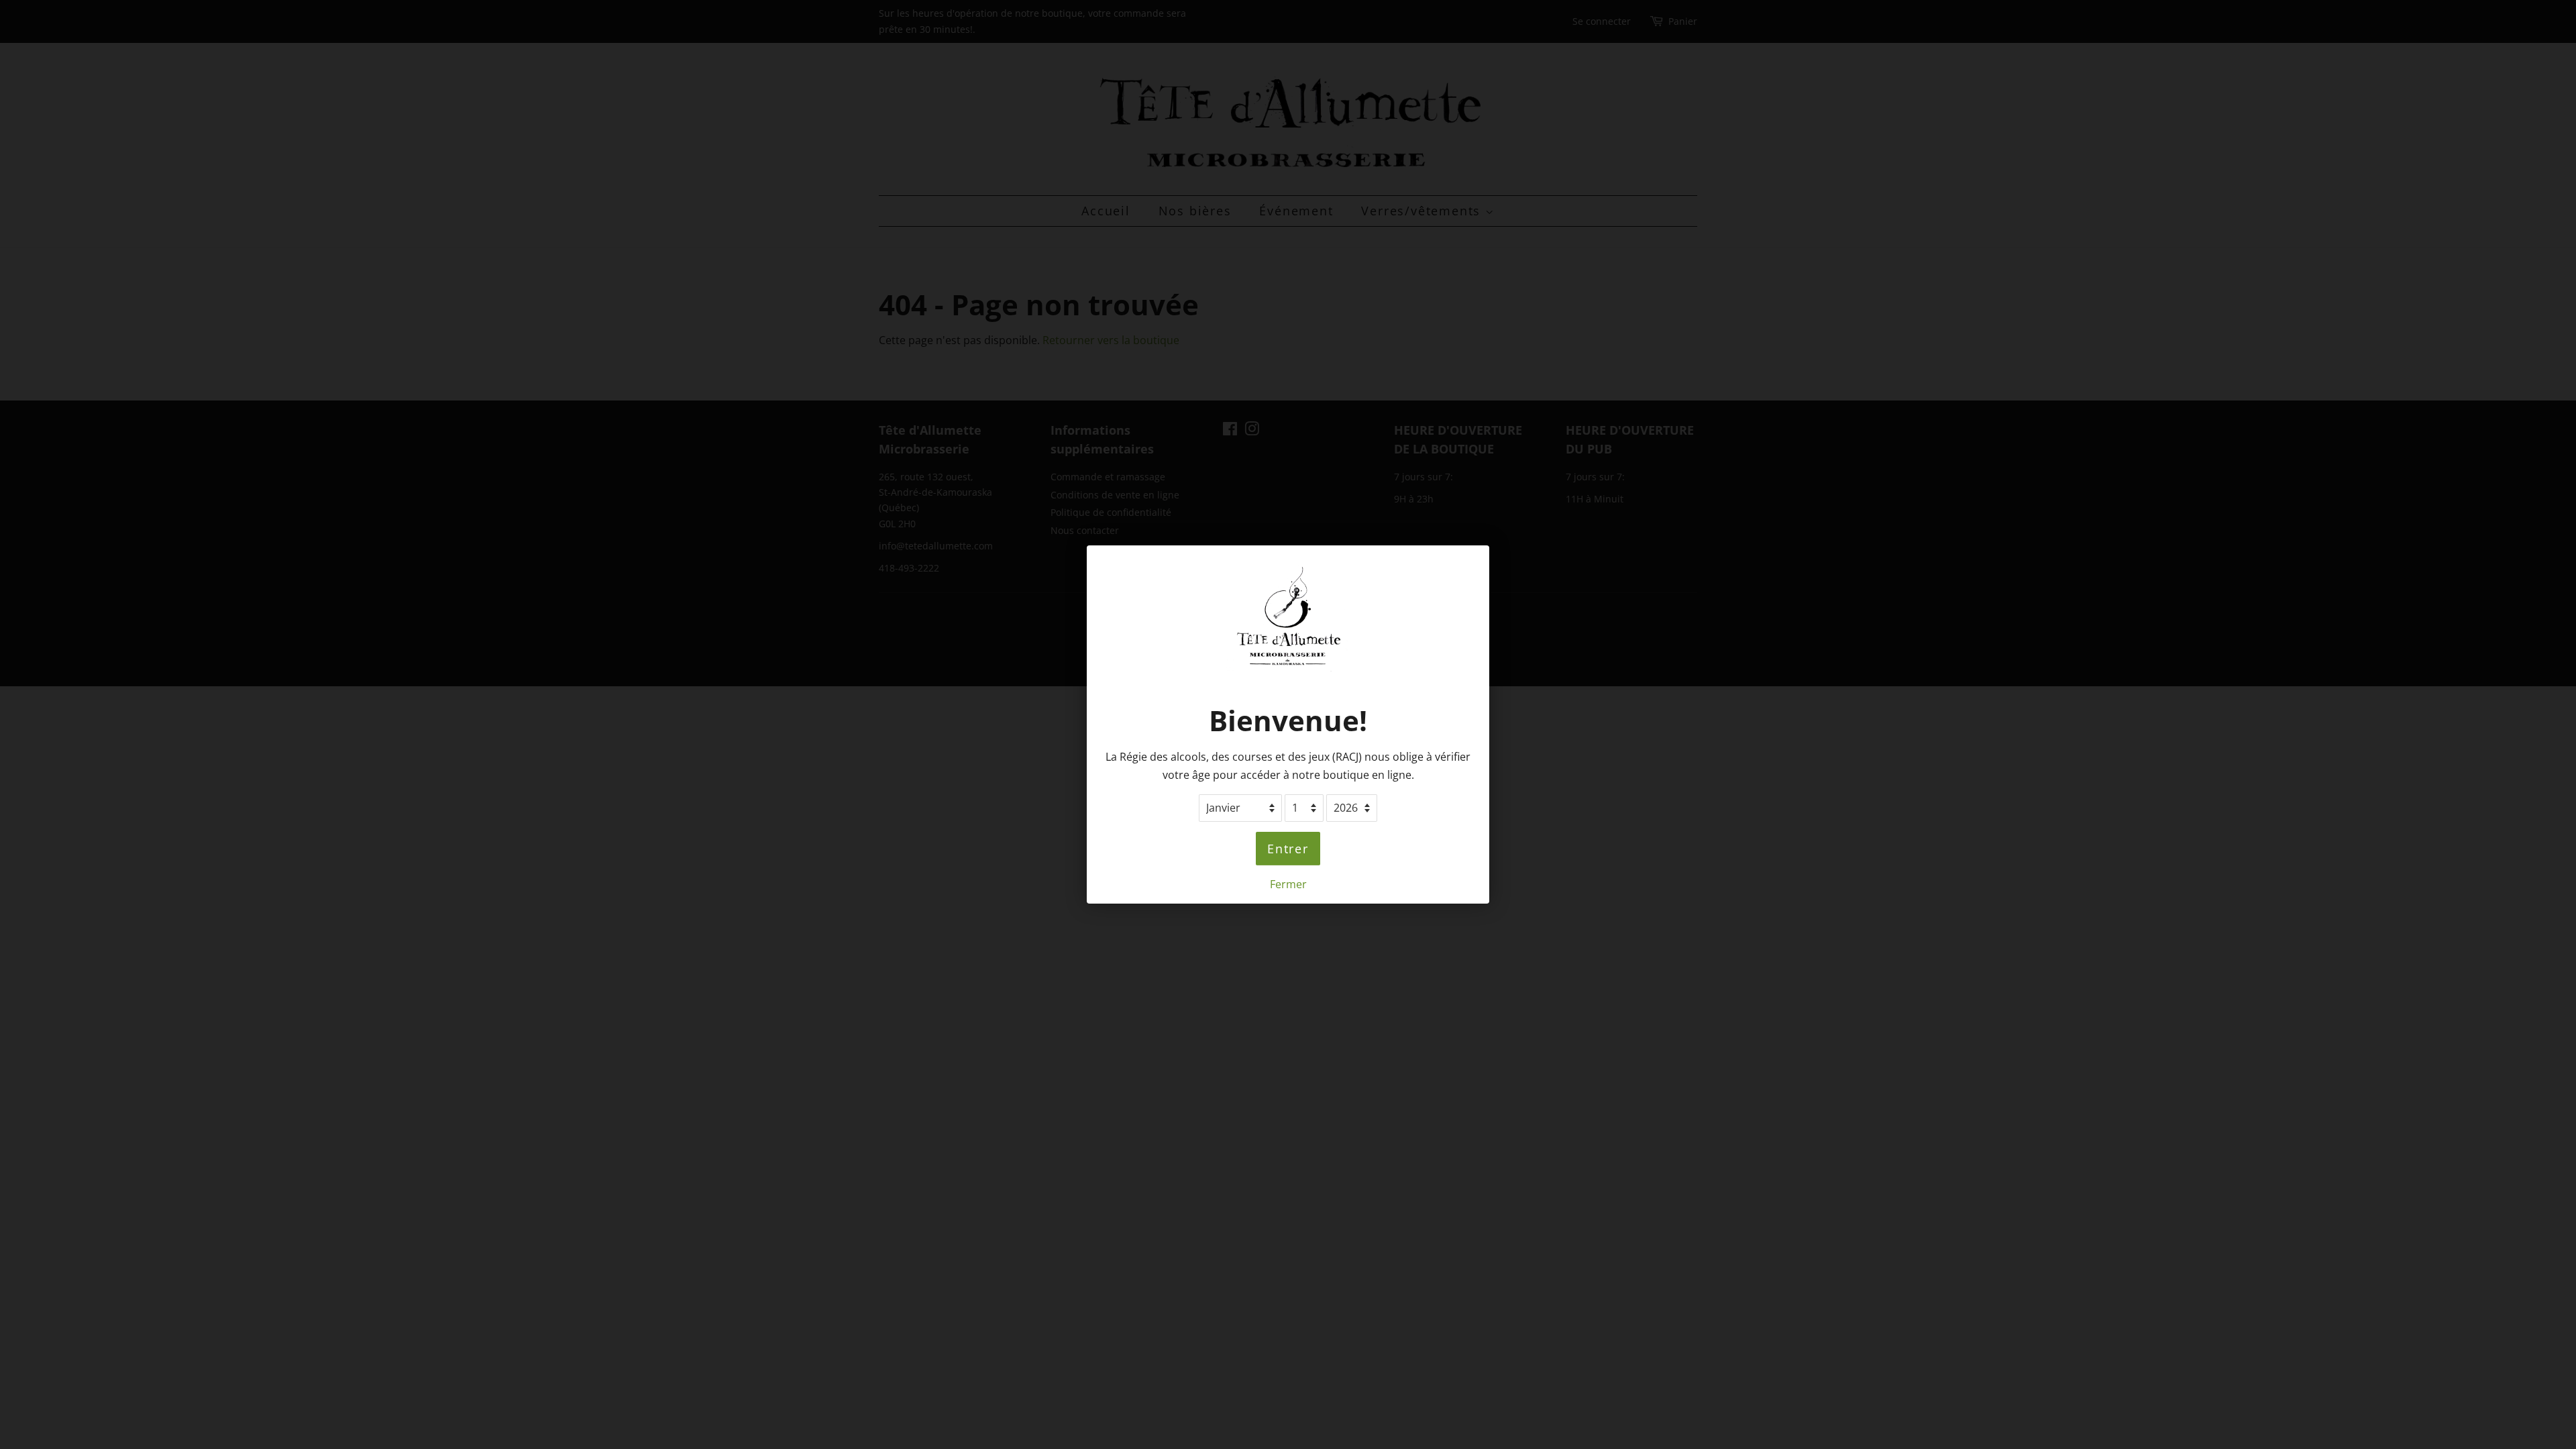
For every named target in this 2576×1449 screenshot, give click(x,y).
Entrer (1288, 849)
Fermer (1288, 884)
